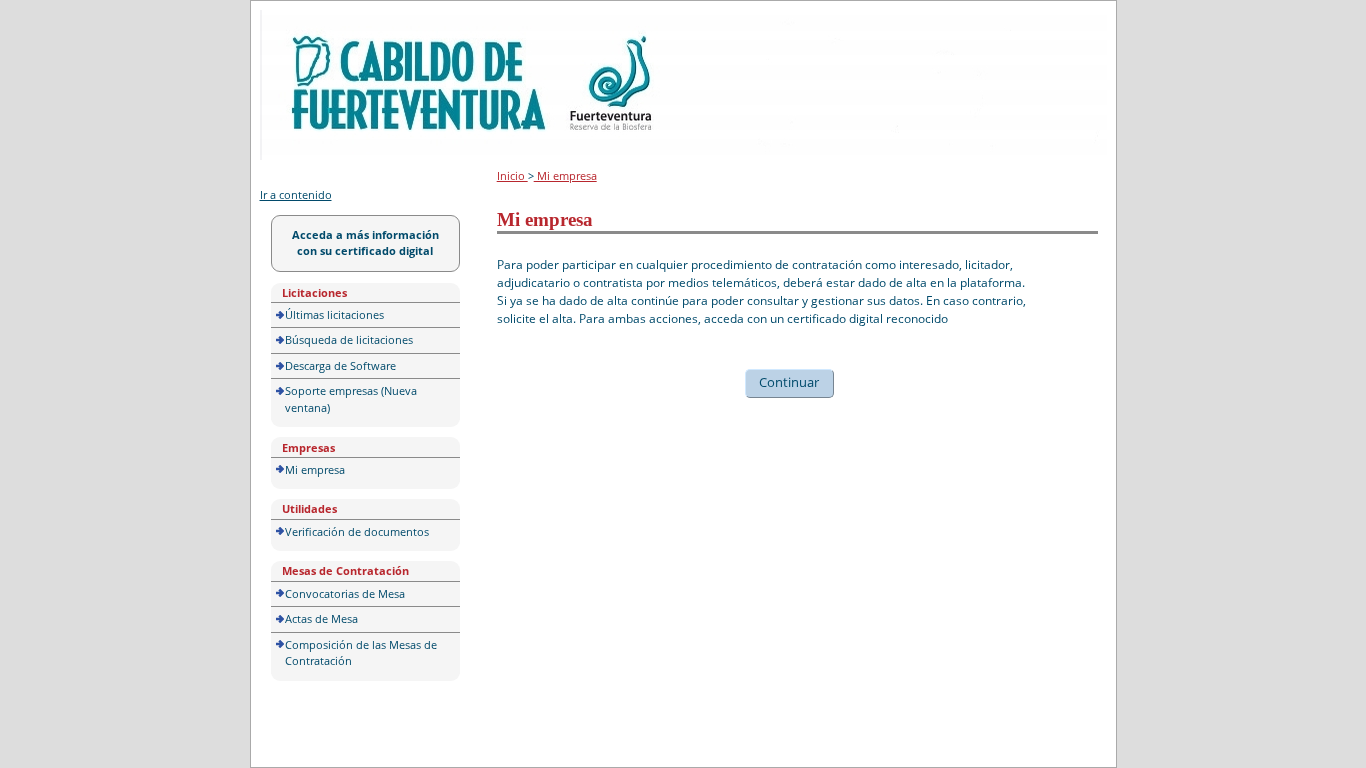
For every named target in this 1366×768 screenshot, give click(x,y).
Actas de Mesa (321, 618)
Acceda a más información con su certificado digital (365, 243)
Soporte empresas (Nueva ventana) (351, 399)
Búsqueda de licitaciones (349, 339)
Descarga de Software (340, 365)
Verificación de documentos (357, 531)
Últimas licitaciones (334, 314)
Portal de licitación (321, 21)
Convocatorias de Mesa (345, 593)
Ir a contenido (296, 194)
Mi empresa (315, 469)
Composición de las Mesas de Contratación (361, 653)
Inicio (512, 175)
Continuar (789, 382)
